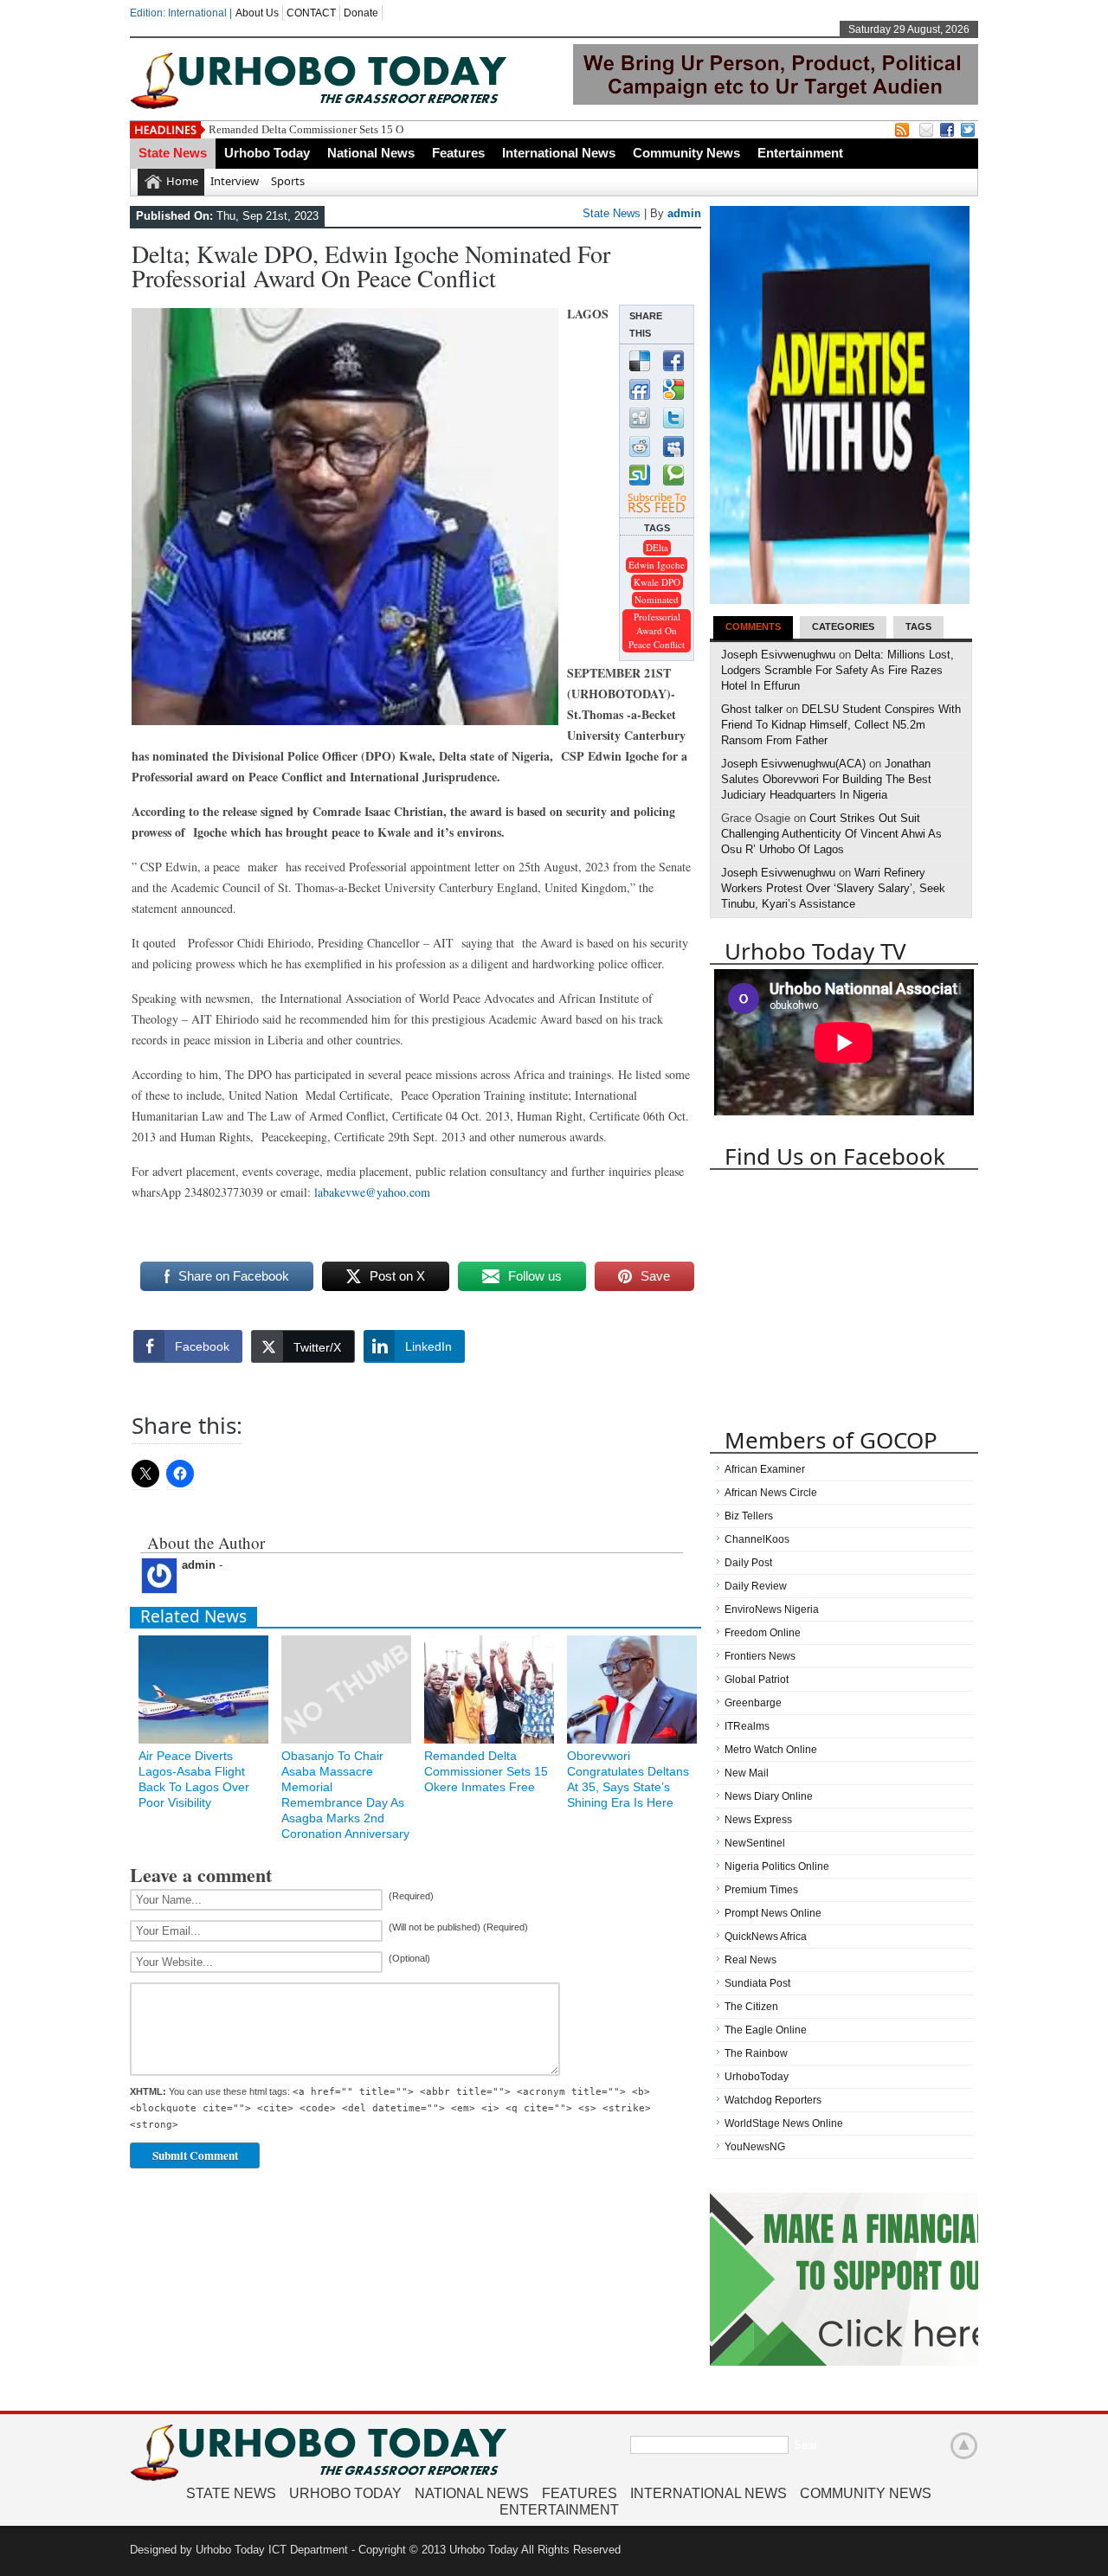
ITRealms (747, 1726)
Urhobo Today (267, 153)
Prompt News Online (773, 1913)
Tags (918, 626)
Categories (843, 626)
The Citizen (751, 2007)
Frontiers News (760, 1656)
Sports (288, 181)
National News (371, 153)
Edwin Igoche (657, 565)
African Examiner (765, 1469)
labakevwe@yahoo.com (372, 1192)
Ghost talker (752, 709)
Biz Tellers (749, 1516)
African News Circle (771, 1493)
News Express (758, 1820)
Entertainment (800, 153)
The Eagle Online (766, 2030)
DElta (657, 547)
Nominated (657, 599)
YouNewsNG (755, 2147)
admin (684, 213)
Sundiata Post (757, 1983)
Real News (750, 1960)
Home (182, 181)
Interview (235, 181)
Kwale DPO (657, 582)
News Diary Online (769, 1796)
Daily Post (748, 1563)
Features (458, 153)
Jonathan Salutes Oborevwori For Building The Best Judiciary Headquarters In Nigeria (826, 779)
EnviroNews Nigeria (772, 1609)
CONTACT (311, 13)
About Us (257, 13)
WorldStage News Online (784, 2123)
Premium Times (761, 1890)
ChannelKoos (757, 1539)
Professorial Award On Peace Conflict (657, 630)
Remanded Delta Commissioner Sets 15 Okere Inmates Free (347, 129)
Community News (686, 153)
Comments (753, 626)
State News (173, 153)
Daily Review (756, 1586)
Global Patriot (757, 1680)
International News (559, 153)
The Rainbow (756, 2053)
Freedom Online (763, 1633)
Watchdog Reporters (773, 2100)
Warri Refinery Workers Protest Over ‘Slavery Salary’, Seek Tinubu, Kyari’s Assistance (833, 888)
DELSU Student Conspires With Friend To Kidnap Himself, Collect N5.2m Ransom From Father (841, 725)
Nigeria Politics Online (777, 1866)
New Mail (747, 1773)
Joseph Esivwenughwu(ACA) (793, 764)
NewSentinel (755, 1843)
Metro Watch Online (771, 1750)
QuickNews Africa (766, 1937)
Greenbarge (753, 1703)
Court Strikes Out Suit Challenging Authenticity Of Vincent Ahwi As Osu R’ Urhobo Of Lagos (831, 834)
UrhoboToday (757, 2077)
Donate (361, 13)
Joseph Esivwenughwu (778, 655)
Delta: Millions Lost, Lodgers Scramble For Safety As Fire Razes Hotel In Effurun (837, 670)
